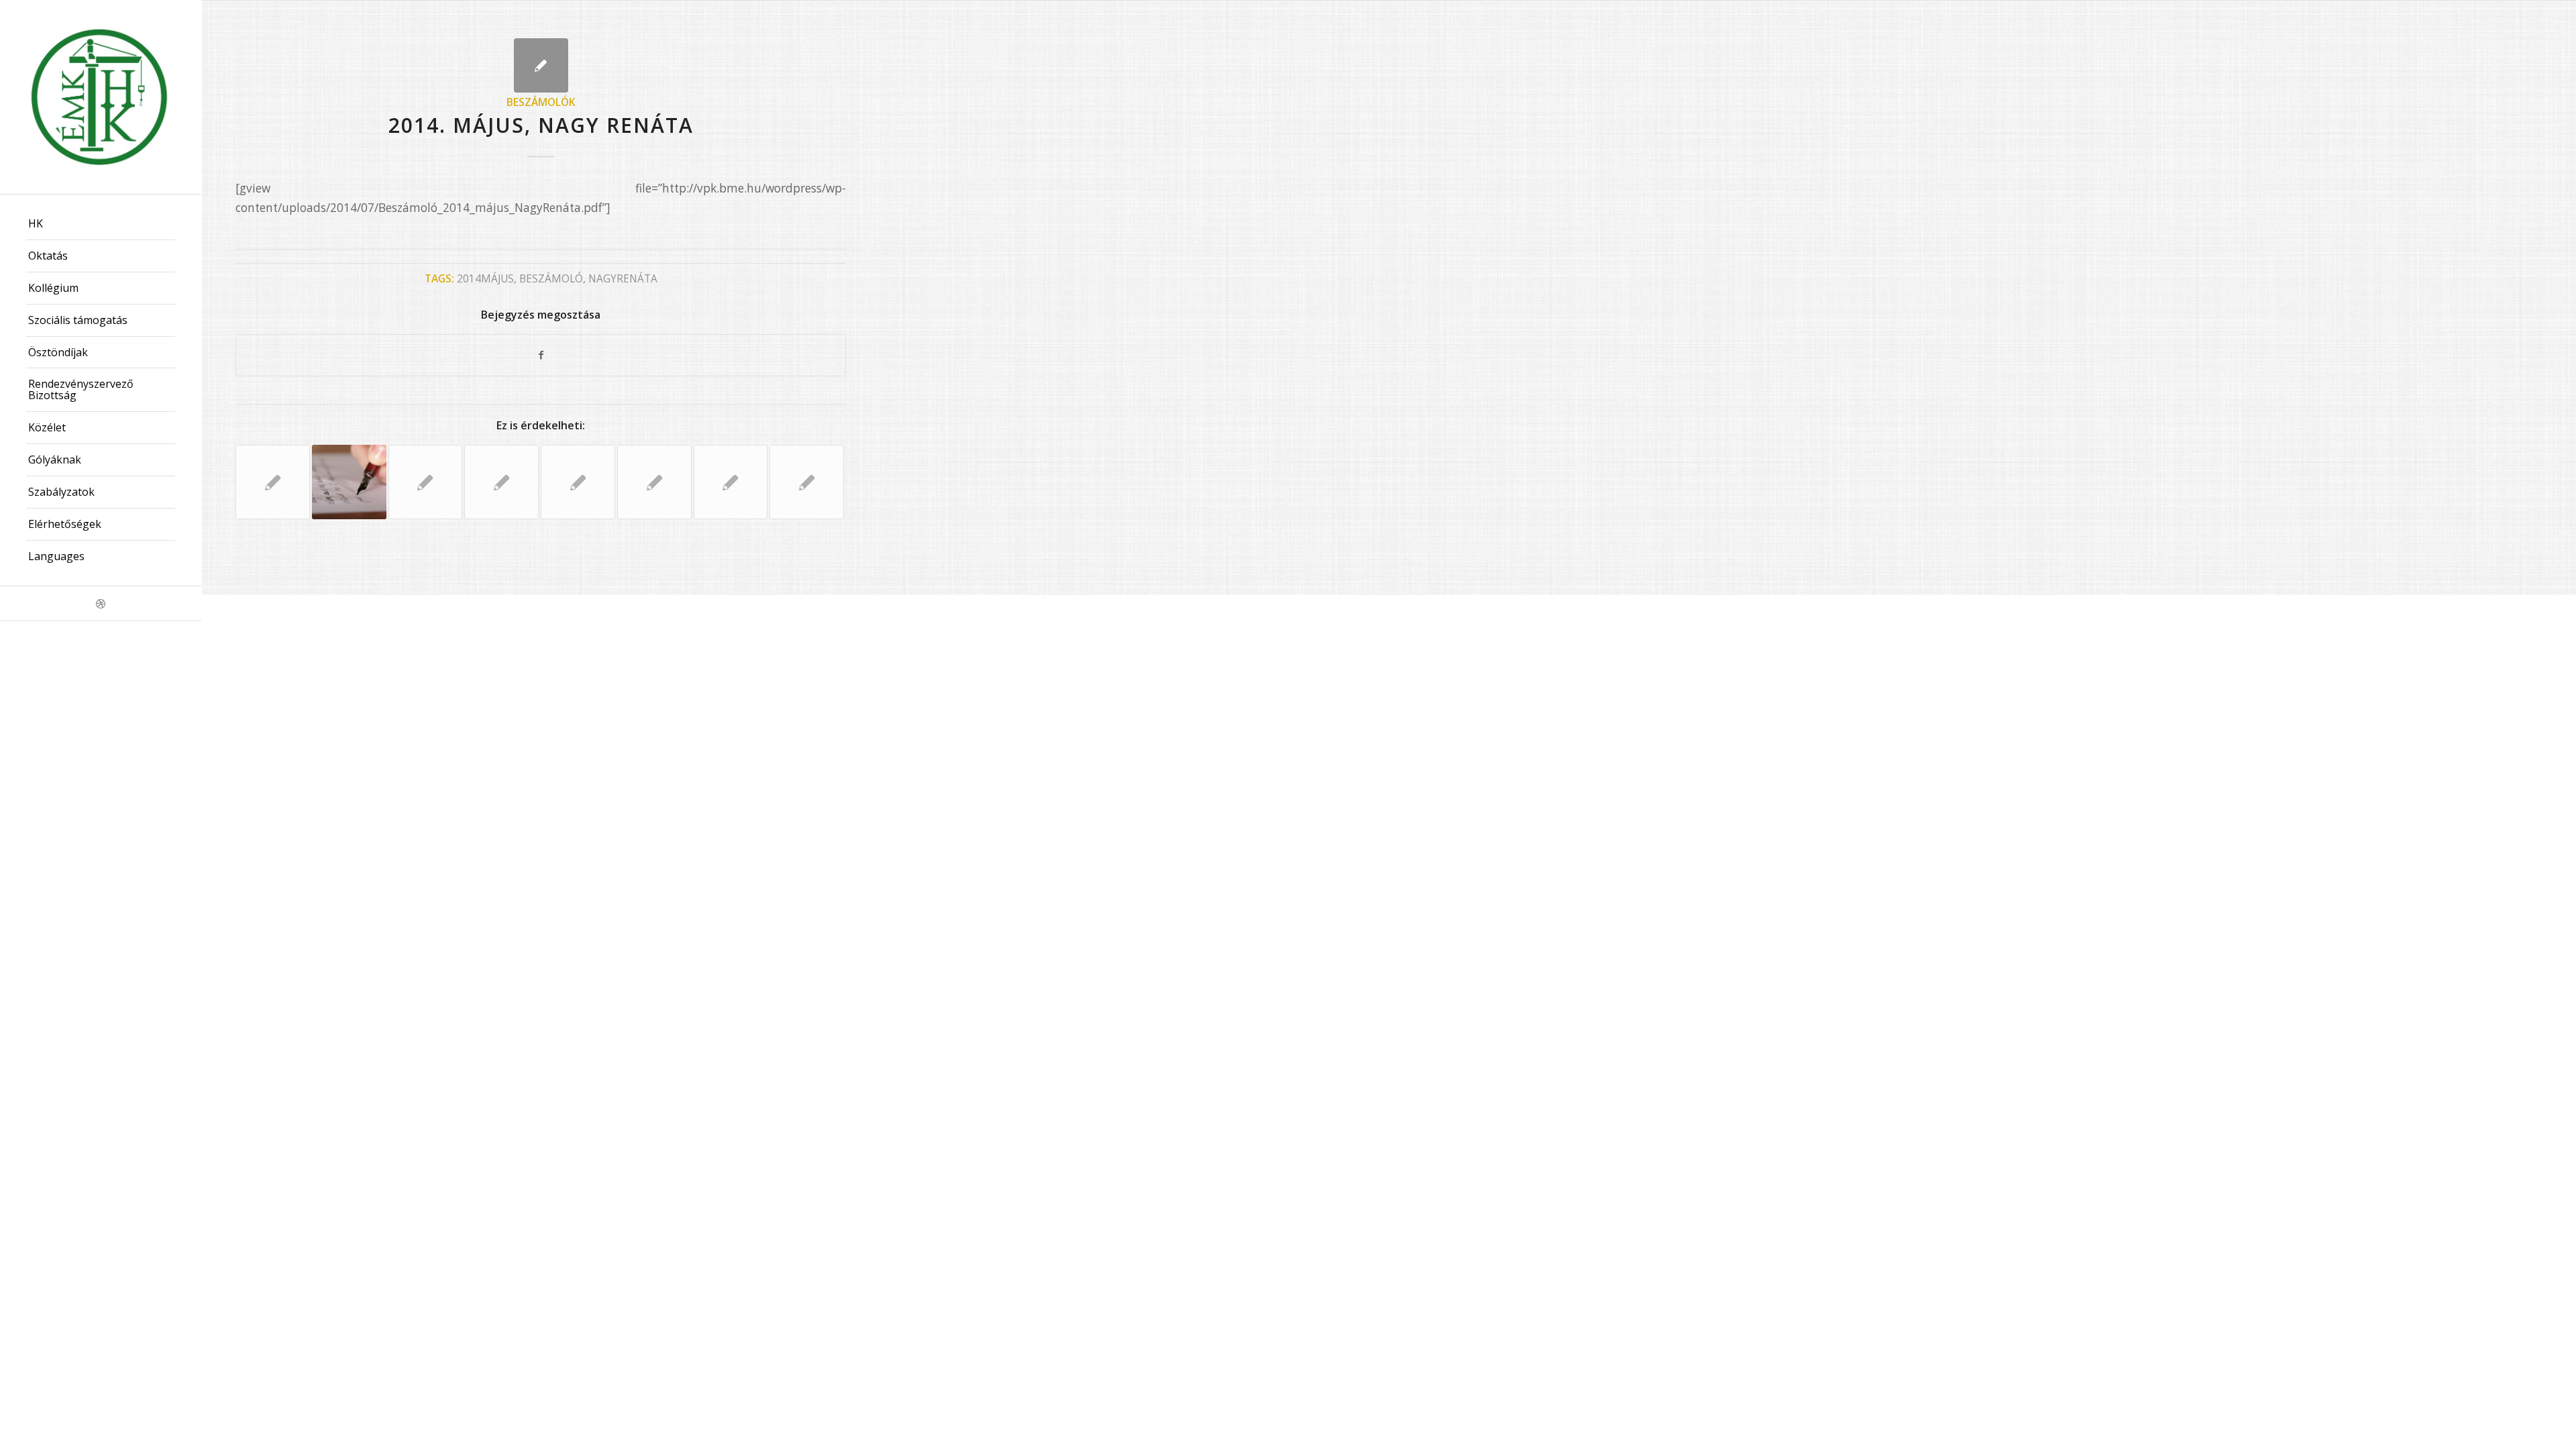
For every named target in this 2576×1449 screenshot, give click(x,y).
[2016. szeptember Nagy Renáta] (273, 482)
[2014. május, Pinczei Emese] (349, 482)
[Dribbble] (101, 603)
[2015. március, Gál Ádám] (501, 482)
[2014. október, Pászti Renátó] (426, 482)
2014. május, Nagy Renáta (541, 125)
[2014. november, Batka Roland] (731, 482)
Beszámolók (541, 102)
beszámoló (551, 278)
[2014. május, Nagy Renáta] (541, 65)
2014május (485, 278)
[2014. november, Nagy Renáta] (578, 482)
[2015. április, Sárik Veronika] (807, 482)
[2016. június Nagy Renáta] (654, 482)
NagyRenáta (623, 278)
